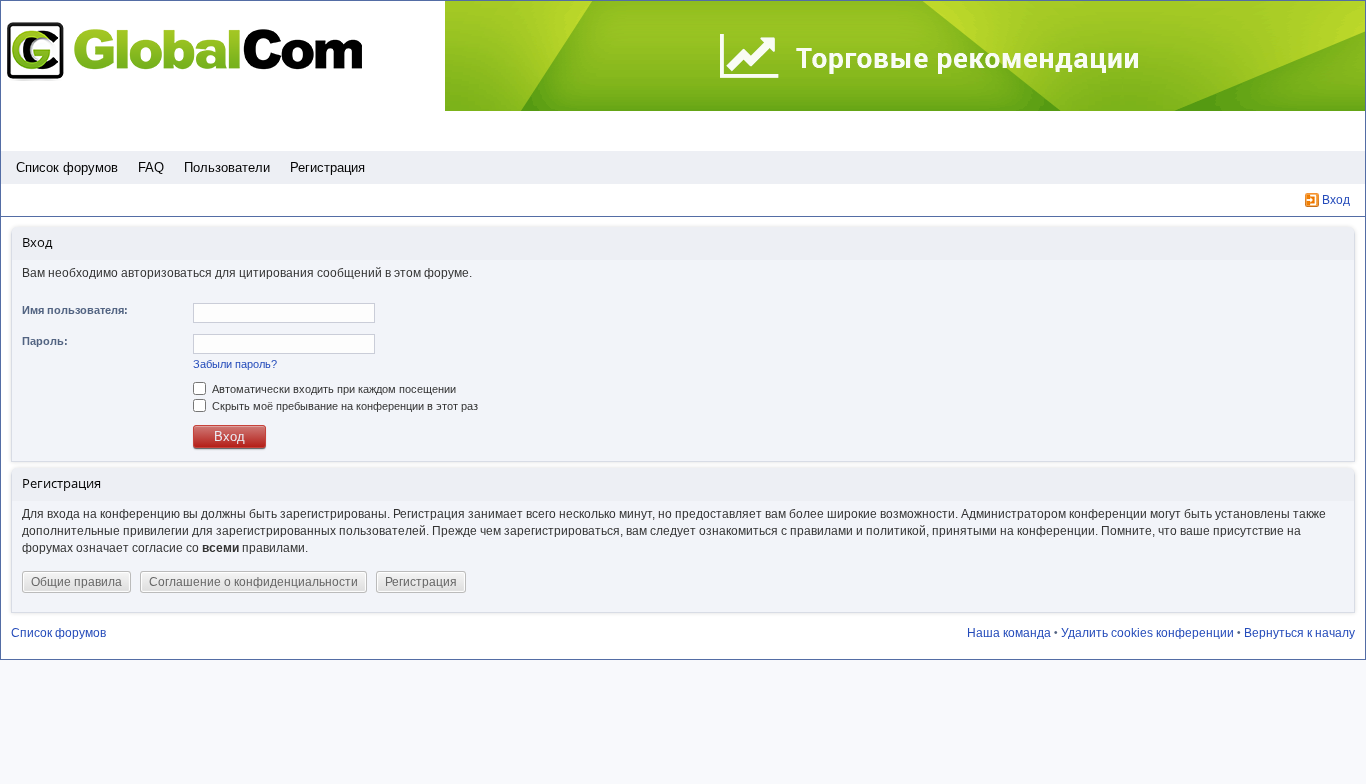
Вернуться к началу (1299, 633)
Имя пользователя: (75, 310)
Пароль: (45, 341)
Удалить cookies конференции (1147, 633)
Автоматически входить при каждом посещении (332, 389)
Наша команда (1009, 633)
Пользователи (227, 167)
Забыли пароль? (235, 364)
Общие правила (76, 582)
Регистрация (327, 167)
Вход (1336, 200)
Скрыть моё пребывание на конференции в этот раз (343, 406)
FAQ (151, 167)
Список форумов (67, 167)
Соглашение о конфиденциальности (253, 582)
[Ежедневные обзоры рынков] (905, 57)
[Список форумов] (190, 50)
